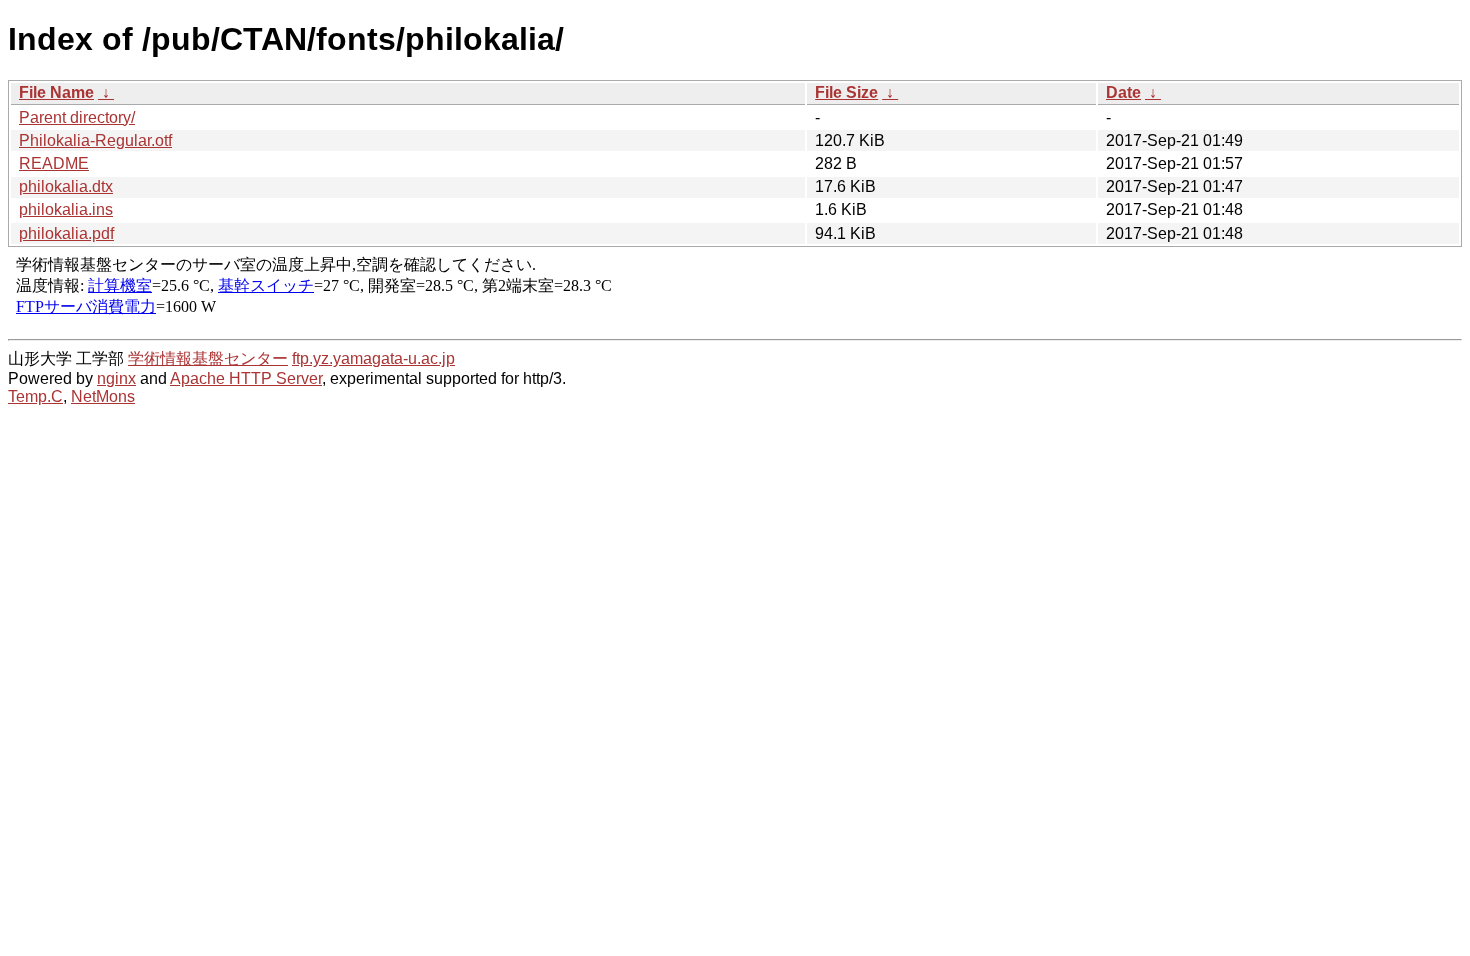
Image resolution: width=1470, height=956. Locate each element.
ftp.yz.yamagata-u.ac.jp (373, 358)
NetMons (103, 396)
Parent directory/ (77, 117)
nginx (116, 378)
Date (1123, 92)
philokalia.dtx (66, 186)
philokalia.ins (66, 209)
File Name (56, 92)
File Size (846, 92)
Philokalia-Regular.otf (95, 140)
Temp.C (35, 396)
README (54, 163)
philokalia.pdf (66, 233)
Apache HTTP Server (246, 378)
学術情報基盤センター (208, 358)
